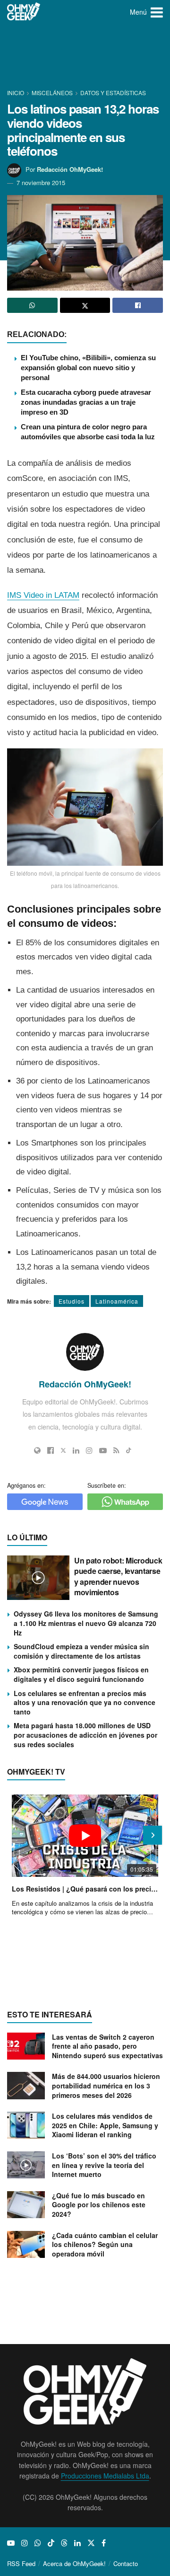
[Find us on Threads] (64, 2543)
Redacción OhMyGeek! (70, 169)
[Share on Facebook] (138, 305)
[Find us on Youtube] (11, 2543)
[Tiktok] (129, 1450)
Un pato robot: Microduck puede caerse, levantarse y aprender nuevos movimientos (118, 1576)
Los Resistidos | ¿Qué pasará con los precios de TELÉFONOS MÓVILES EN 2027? (85, 1889)
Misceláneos (52, 93)
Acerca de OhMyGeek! (74, 2563)
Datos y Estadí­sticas (113, 93)
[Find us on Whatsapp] (38, 2543)
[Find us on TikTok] (51, 2543)
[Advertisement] (85, 57)
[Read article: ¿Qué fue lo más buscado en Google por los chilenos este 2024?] (26, 2205)
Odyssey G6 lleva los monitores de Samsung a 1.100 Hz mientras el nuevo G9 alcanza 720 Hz (86, 1623)
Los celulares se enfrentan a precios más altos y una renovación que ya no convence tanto (85, 1702)
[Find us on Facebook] (104, 2543)
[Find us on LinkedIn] (77, 2543)
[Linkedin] (76, 1450)
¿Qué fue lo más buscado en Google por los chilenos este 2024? (99, 2205)
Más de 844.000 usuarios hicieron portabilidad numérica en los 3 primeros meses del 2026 (106, 2085)
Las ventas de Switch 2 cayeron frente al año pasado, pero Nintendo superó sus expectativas (107, 2046)
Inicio (16, 93)
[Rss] (116, 1450)
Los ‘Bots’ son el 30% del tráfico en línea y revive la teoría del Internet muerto (104, 2165)
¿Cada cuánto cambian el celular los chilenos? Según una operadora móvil (105, 2244)
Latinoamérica (117, 1301)
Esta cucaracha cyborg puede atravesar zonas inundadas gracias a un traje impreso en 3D (86, 402)
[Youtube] (103, 1450)
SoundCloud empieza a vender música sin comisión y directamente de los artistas (81, 1651)
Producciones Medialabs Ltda (105, 2476)
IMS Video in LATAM (43, 595)
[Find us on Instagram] (25, 2543)
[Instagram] (89, 1450)
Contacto (126, 2563)
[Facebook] (51, 1450)
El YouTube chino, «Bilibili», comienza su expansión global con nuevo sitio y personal (88, 368)
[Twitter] (63, 1450)
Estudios (72, 1301)
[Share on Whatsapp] (32, 305)
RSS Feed (21, 2563)
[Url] (37, 1450)
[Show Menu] (157, 12)
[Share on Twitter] (85, 305)
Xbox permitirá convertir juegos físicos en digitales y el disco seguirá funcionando (81, 1674)
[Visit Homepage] (24, 12)
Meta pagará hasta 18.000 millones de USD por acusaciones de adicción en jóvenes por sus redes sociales (85, 1735)
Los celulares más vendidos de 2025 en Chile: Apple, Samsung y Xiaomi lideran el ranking (105, 2125)
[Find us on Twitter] (91, 2543)
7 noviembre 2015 (41, 182)
